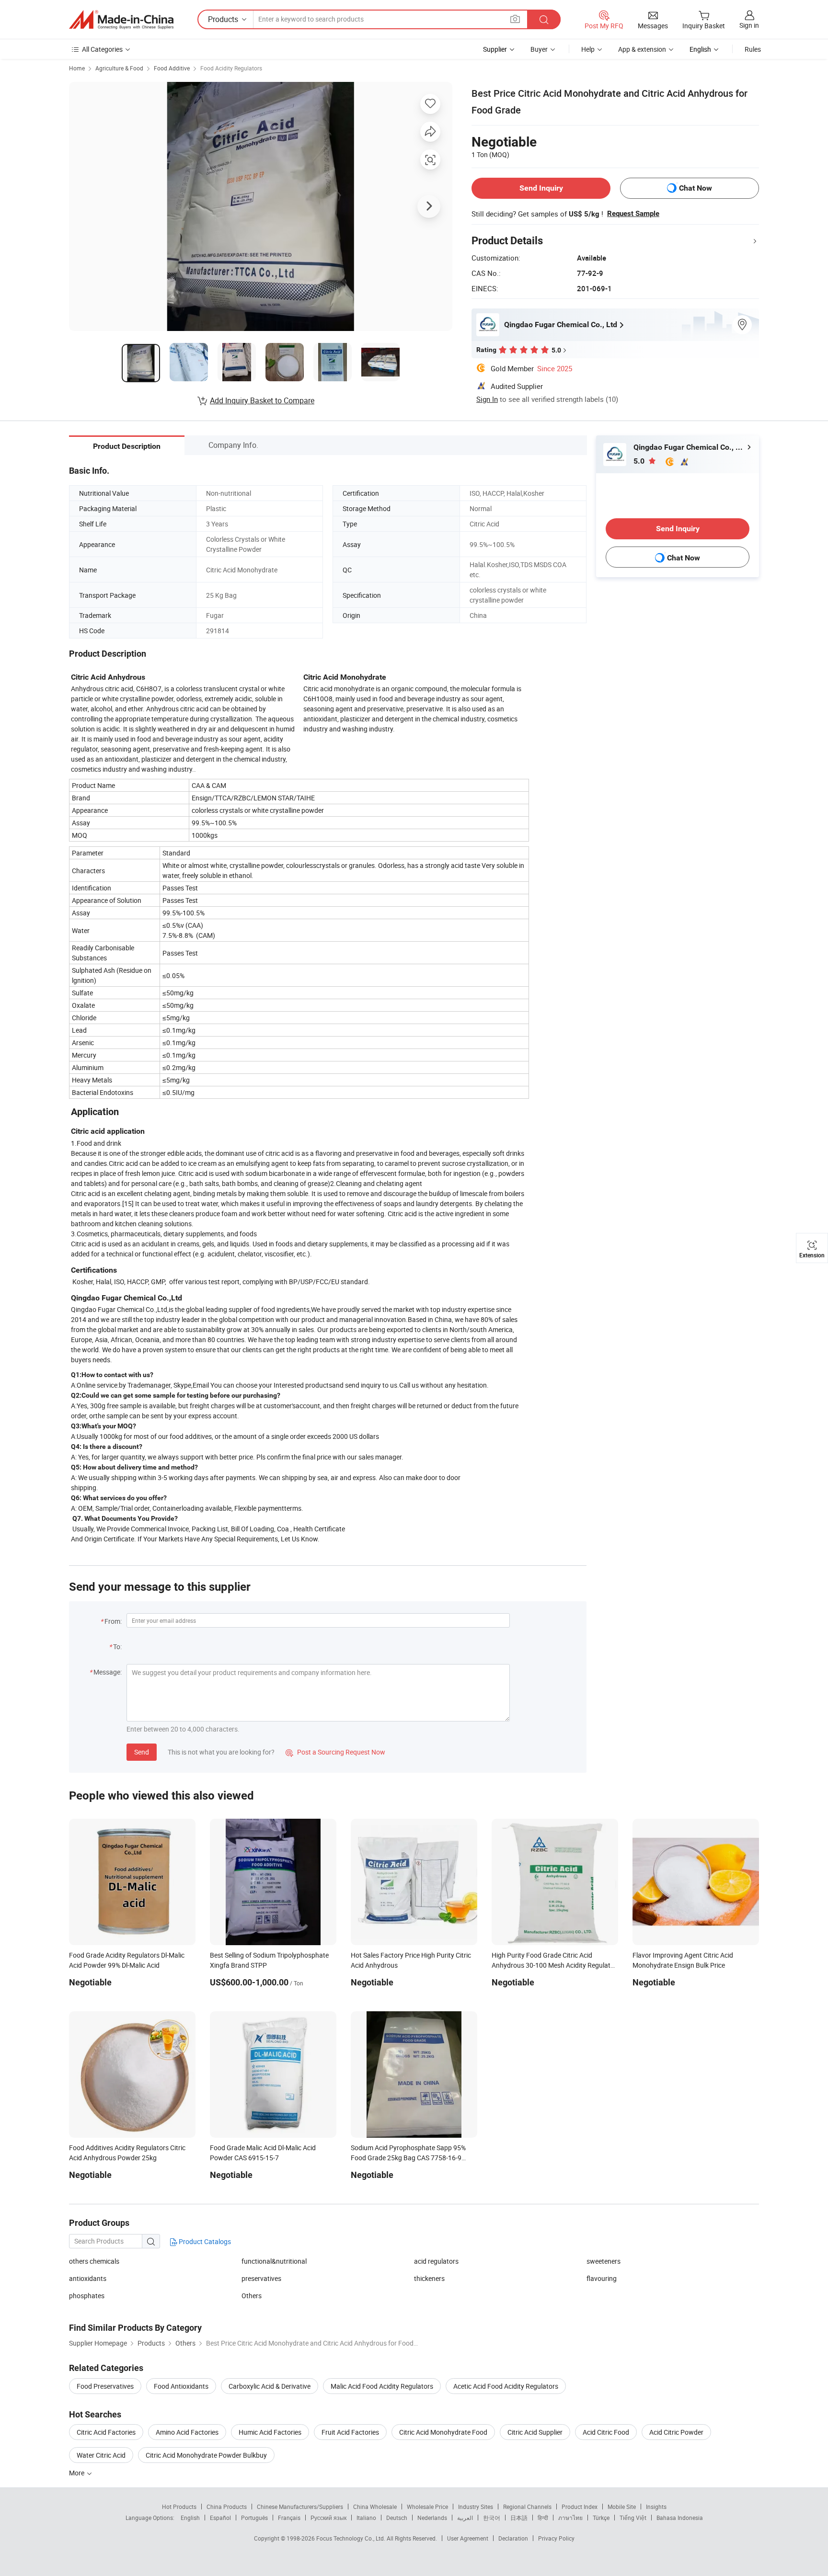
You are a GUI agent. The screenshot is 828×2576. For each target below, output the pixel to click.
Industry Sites (476, 2507)
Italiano (366, 2518)
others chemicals (94, 2261)
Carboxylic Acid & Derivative (270, 2386)
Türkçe (601, 2518)
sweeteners (604, 2261)
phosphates (87, 2296)
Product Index (580, 2507)
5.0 (640, 461)
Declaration (513, 2538)
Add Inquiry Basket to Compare (262, 400)
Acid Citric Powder (676, 2432)
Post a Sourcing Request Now (335, 1752)
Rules (753, 49)
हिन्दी (543, 2518)
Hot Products (179, 2507)
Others (252, 2296)
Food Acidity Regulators (231, 68)
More (77, 2473)
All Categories (102, 49)
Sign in (749, 25)
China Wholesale (375, 2507)
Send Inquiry (541, 188)
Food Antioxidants (181, 2386)
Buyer (539, 49)
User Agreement (468, 2538)
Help (588, 49)
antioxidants (88, 2278)
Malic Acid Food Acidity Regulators (382, 2386)
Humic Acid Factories (270, 2432)
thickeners (429, 2278)
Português (254, 2518)
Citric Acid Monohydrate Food (443, 2432)
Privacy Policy (556, 2538)
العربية (465, 2518)
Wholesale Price (427, 2507)
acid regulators (436, 2261)
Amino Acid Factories (187, 2432)
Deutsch (397, 2518)
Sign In (487, 399)
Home (77, 68)
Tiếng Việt (633, 2518)
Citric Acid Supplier (535, 2432)
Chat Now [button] (696, 188)
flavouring (602, 2278)
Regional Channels (527, 2507)
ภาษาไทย (570, 2518)
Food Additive (172, 68)
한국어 (492, 2518)
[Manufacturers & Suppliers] (121, 20)
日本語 (519, 2518)
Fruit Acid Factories (350, 2432)
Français (289, 2518)
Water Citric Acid (101, 2455)
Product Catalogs (204, 2241)
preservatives (261, 2278)
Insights (656, 2507)
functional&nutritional (274, 2261)
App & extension (642, 49)
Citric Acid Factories (106, 2432)
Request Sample (633, 214)
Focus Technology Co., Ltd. (351, 2538)
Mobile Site (622, 2507)
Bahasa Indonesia (680, 2518)
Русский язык (328, 2518)
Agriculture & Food (119, 68)
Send (142, 1752)
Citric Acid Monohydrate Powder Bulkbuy (206, 2455)
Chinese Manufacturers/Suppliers (300, 2507)
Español (220, 2518)
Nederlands (432, 2518)
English (190, 2518)
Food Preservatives (105, 2386)
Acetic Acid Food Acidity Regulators (506, 2386)
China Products (227, 2507)
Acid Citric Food (606, 2432)
